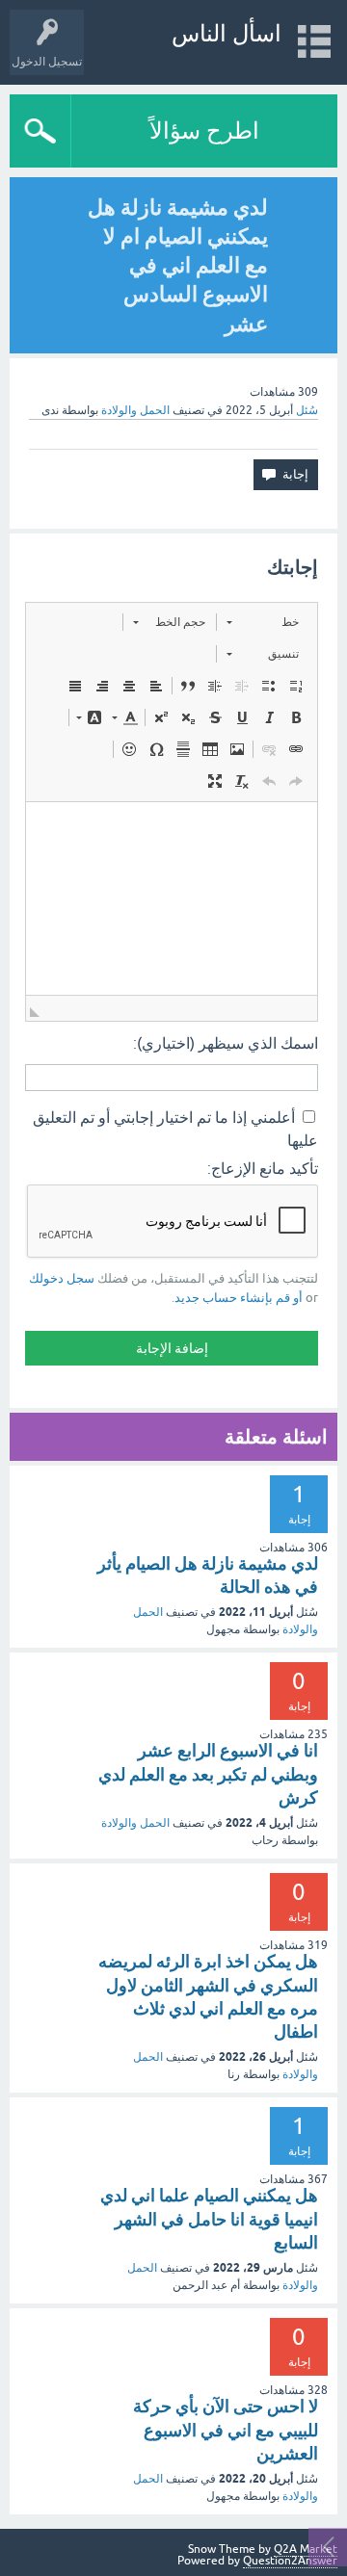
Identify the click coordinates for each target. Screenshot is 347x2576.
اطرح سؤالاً (204, 130)
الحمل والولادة (135, 410)
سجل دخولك (62, 1278)
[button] (263, 622)
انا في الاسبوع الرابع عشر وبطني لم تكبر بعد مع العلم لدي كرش (208, 1774)
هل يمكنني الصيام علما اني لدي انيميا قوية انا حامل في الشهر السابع (209, 2219)
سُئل (307, 410)
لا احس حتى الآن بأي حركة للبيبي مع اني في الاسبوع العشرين (226, 2430)
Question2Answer (290, 2561)
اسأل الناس (227, 33)
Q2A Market (306, 2549)
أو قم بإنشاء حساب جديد (239, 1298)
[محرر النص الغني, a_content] (172, 898)
